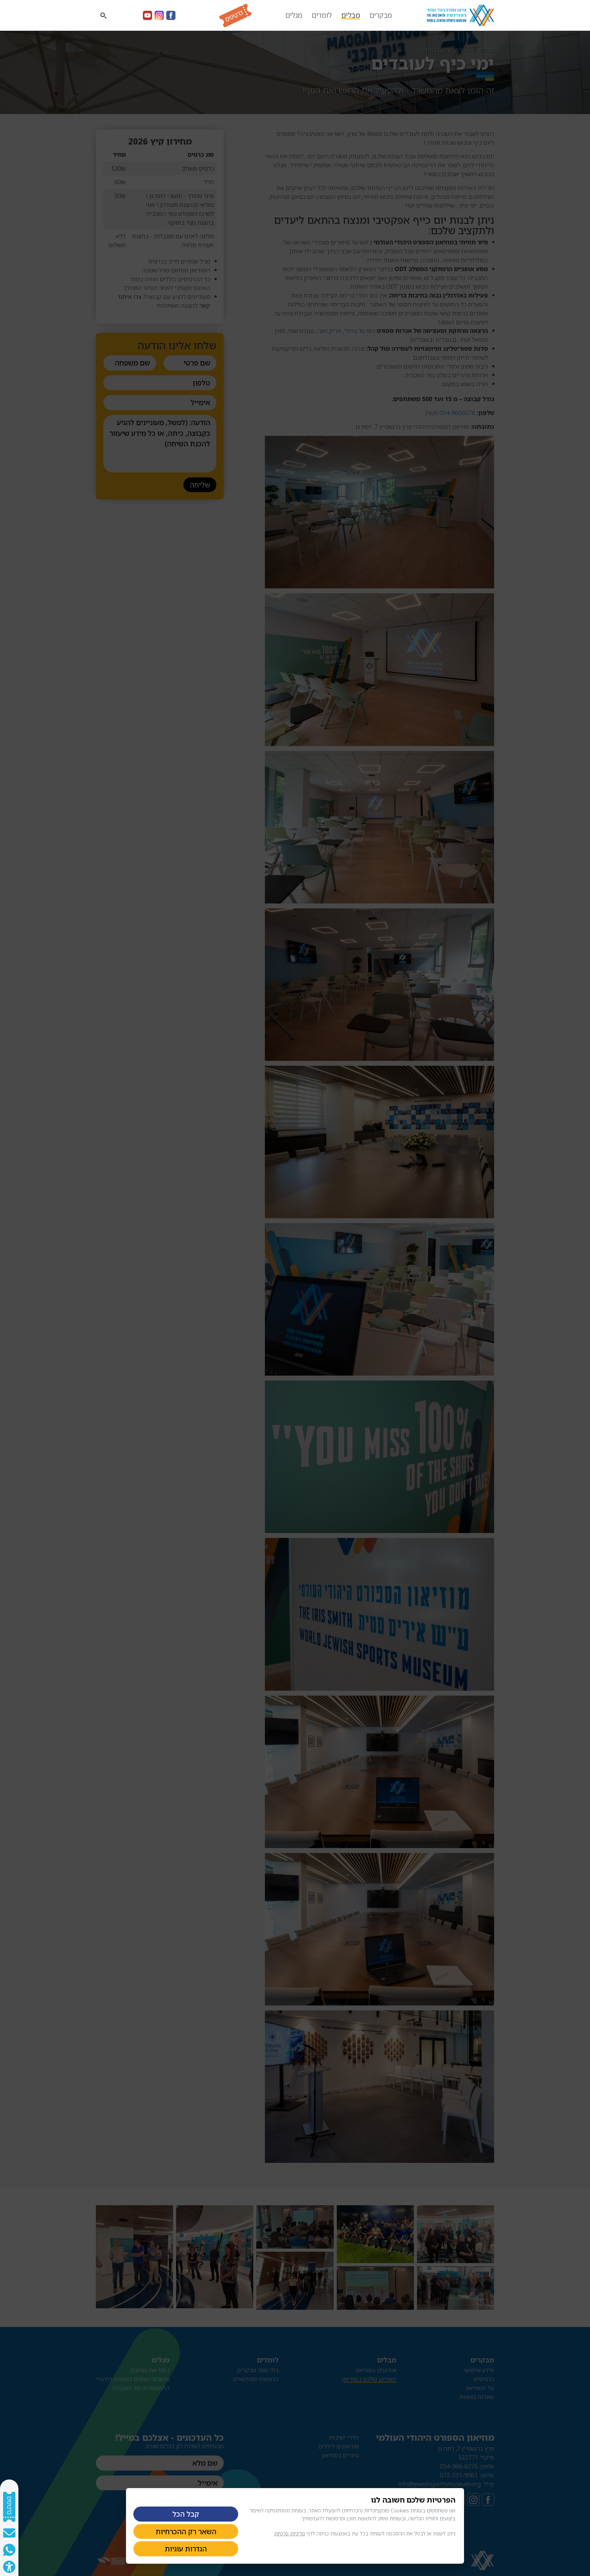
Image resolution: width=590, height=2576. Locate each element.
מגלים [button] (294, 15)
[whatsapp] (9, 2550)
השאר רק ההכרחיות (186, 2531)
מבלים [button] (351, 15)
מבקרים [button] (381, 15)
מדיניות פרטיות (290, 2533)
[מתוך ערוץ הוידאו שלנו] (147, 15)
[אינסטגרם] (159, 15)
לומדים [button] (322, 15)
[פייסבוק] (171, 15)
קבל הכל (186, 2514)
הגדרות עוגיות (186, 2549)
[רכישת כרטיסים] (228, 16)
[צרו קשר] (9, 2533)
